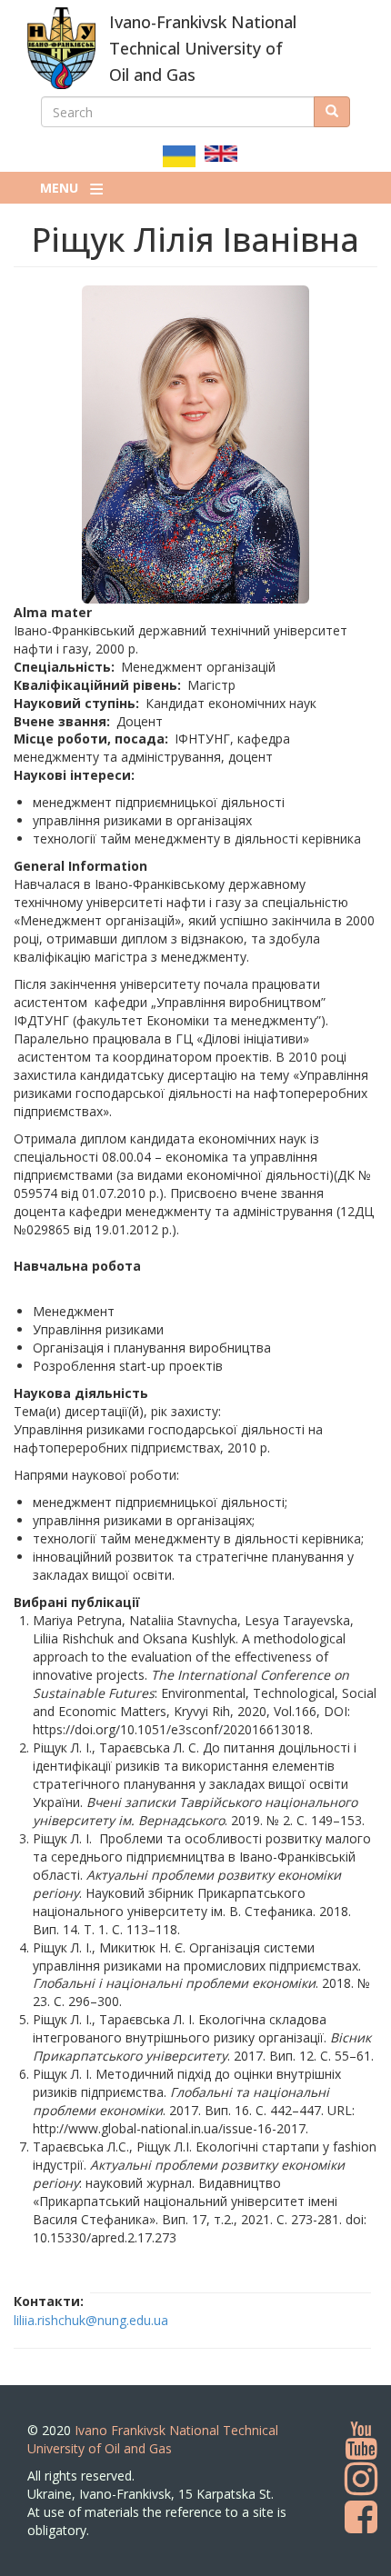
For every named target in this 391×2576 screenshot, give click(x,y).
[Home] (61, 48)
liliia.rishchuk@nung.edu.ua (91, 2320)
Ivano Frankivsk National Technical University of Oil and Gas (153, 2439)
